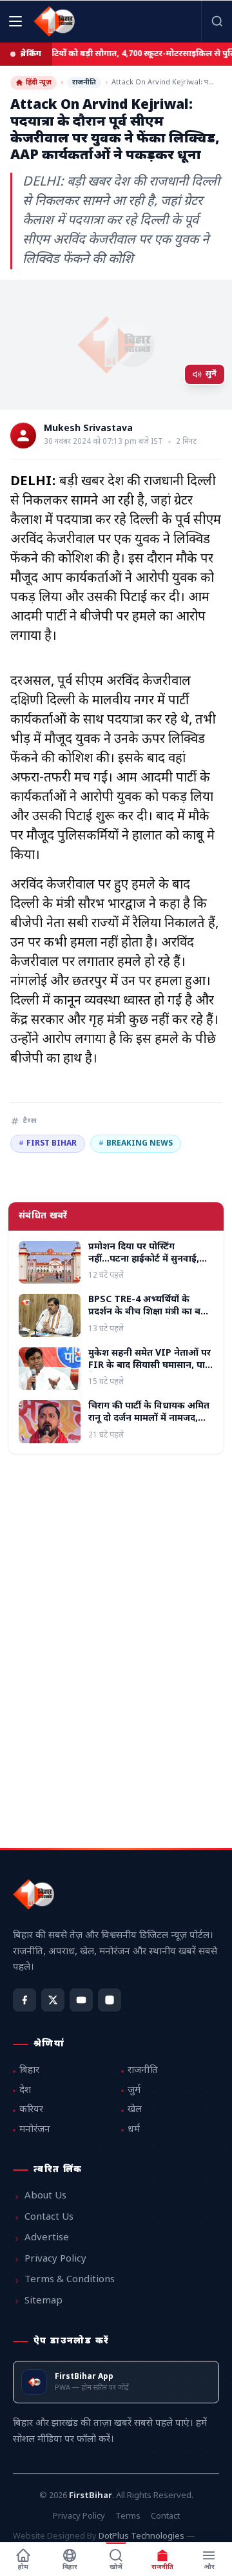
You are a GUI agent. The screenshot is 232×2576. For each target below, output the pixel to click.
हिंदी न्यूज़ (39, 82)
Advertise (47, 2238)
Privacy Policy (55, 2259)
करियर (31, 2110)
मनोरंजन (35, 2130)
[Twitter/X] (53, 2000)
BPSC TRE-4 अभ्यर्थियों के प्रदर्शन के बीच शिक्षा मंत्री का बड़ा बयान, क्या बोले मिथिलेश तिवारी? (150, 1312)
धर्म (134, 2130)
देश (25, 2091)
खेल (135, 2110)
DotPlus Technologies (141, 2536)
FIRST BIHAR (48, 1144)
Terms (128, 2516)
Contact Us (49, 2217)
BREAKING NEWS (136, 1144)
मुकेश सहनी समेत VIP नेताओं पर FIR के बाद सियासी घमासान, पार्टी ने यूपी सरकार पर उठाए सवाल (150, 1366)
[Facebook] (24, 2000)
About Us (45, 2196)
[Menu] (15, 21)
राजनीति (84, 82)
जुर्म (134, 2091)
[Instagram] (110, 2000)
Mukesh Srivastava (88, 429)
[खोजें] (217, 21)
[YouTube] (81, 2000)
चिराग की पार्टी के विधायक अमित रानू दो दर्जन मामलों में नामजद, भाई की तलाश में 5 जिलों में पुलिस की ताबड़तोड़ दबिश (150, 1425)
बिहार (29, 2071)
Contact (165, 2516)
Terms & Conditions (70, 2280)
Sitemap (43, 2301)
